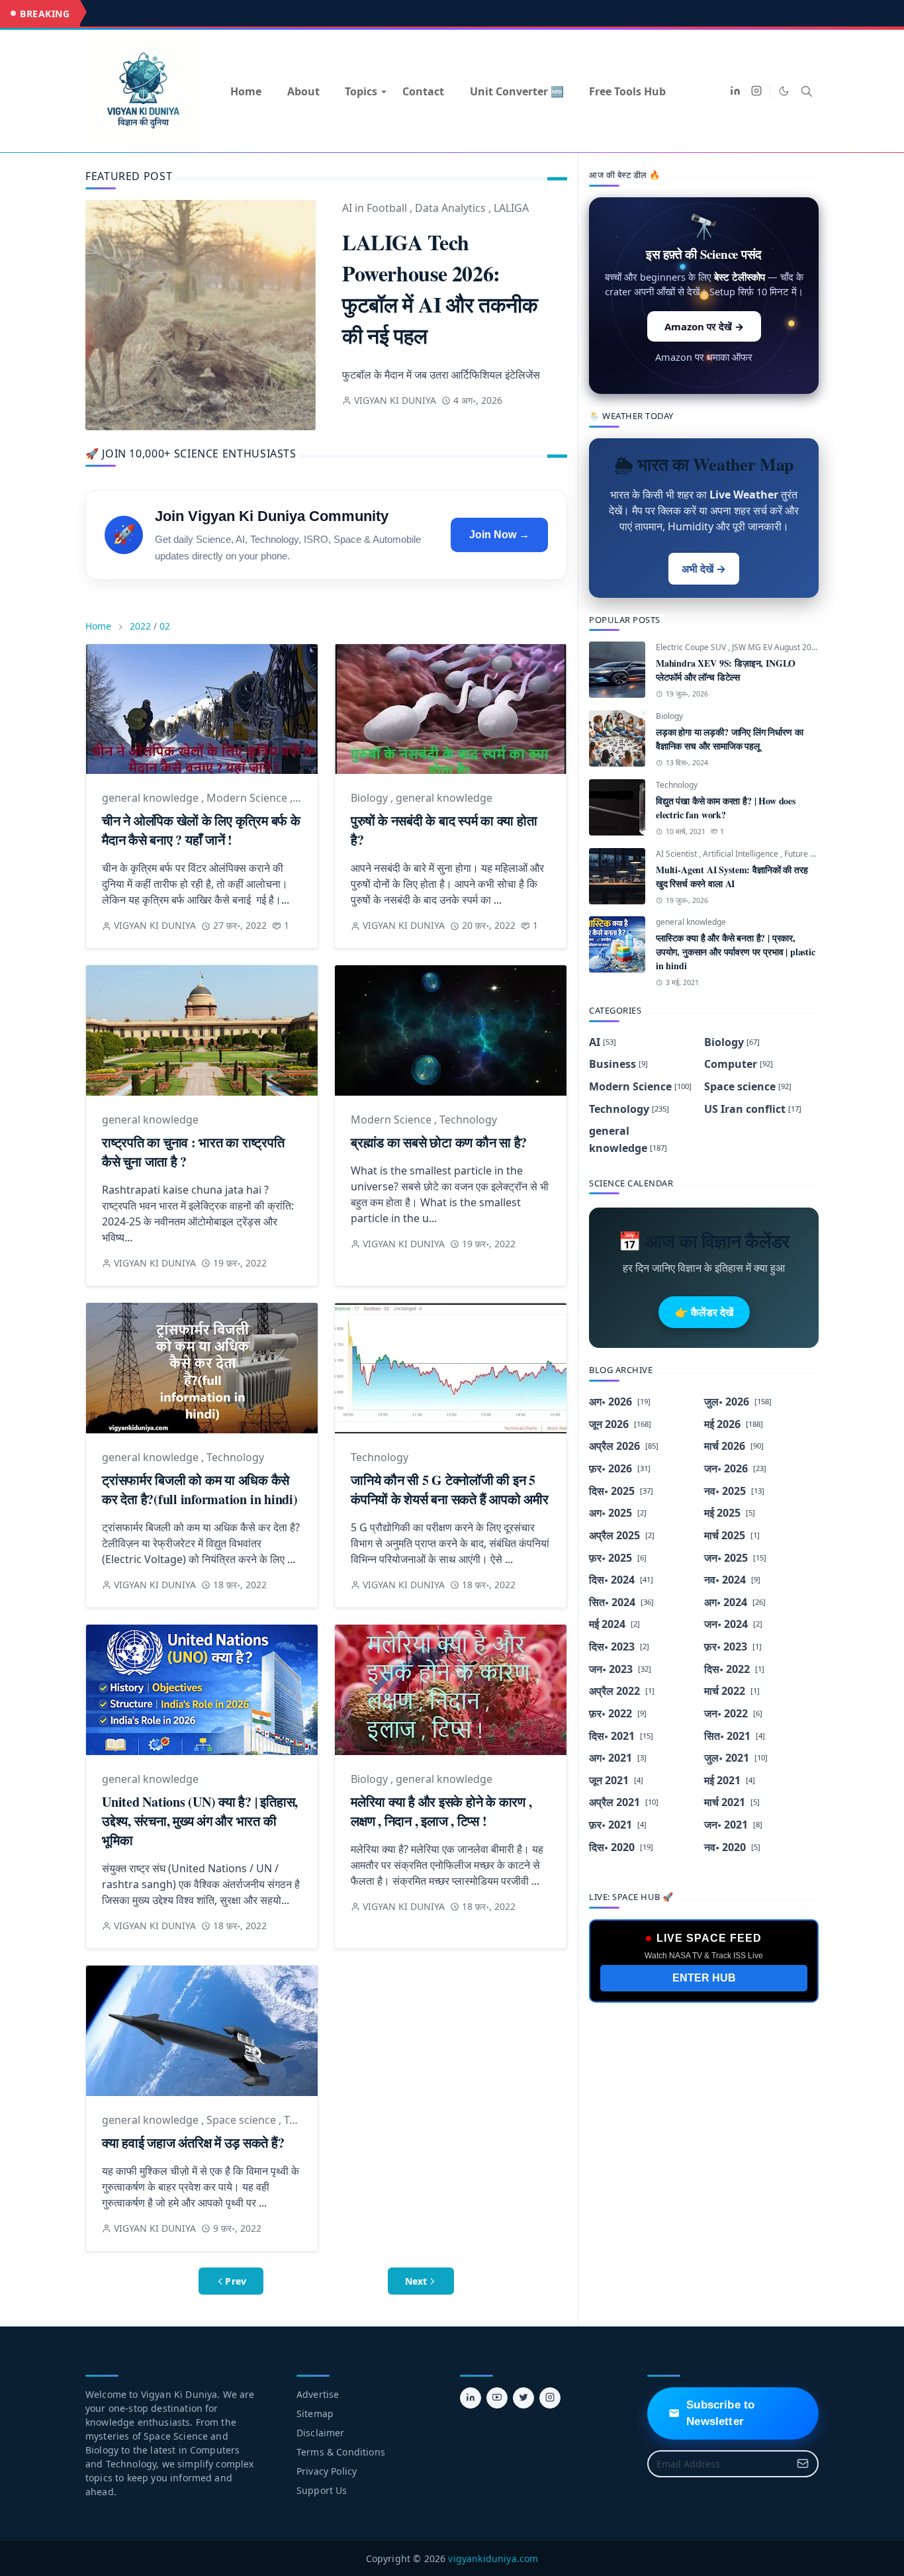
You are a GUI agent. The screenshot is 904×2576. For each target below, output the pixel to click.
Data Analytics (452, 208)
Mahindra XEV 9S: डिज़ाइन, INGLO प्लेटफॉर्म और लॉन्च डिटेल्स (726, 670)
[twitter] (523, 2398)
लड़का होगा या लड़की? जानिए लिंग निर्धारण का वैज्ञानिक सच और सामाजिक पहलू (729, 739)
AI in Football (376, 208)
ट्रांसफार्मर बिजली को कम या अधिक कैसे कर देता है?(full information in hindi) (200, 1490)
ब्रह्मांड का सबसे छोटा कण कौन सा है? (439, 1142)
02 (165, 626)
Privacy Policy (327, 2471)
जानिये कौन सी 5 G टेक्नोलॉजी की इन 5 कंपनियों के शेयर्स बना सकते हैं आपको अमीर (450, 1490)
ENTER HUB (704, 1978)
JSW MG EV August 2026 (777, 647)
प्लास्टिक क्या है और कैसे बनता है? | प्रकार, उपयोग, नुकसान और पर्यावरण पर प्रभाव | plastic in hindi (736, 952)
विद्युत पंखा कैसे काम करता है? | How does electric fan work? (726, 808)
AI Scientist (677, 854)
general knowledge (152, 798)
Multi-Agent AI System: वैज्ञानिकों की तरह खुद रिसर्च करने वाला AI (732, 877)
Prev (236, 2281)
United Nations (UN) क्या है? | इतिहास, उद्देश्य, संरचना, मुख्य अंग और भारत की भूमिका (200, 1821)
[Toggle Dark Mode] (784, 91)
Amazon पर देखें (704, 326)
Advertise (318, 2394)
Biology (371, 798)
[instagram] (756, 91)
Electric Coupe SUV (692, 647)
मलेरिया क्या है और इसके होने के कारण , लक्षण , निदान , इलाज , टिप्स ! (441, 1811)
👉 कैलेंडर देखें (704, 1312)
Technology (468, 1120)
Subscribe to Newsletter (720, 2413)
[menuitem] (246, 91)
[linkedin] (735, 91)
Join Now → (499, 535)
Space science (243, 2120)
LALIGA (511, 208)
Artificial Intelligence (742, 854)
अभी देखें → (704, 569)
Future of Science (816, 854)
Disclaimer (321, 2433)
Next (416, 2281)
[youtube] (497, 2398)
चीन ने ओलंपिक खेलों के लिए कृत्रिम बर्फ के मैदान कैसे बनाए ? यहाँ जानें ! (201, 830)
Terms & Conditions (341, 2452)
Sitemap (315, 2413)
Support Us (322, 2490)
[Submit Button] (803, 2464)
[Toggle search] (807, 91)
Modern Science (248, 798)
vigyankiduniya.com (493, 2558)
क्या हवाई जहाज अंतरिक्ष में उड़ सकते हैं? (193, 2143)
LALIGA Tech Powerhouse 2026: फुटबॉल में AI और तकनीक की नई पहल (440, 289)
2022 (140, 626)
